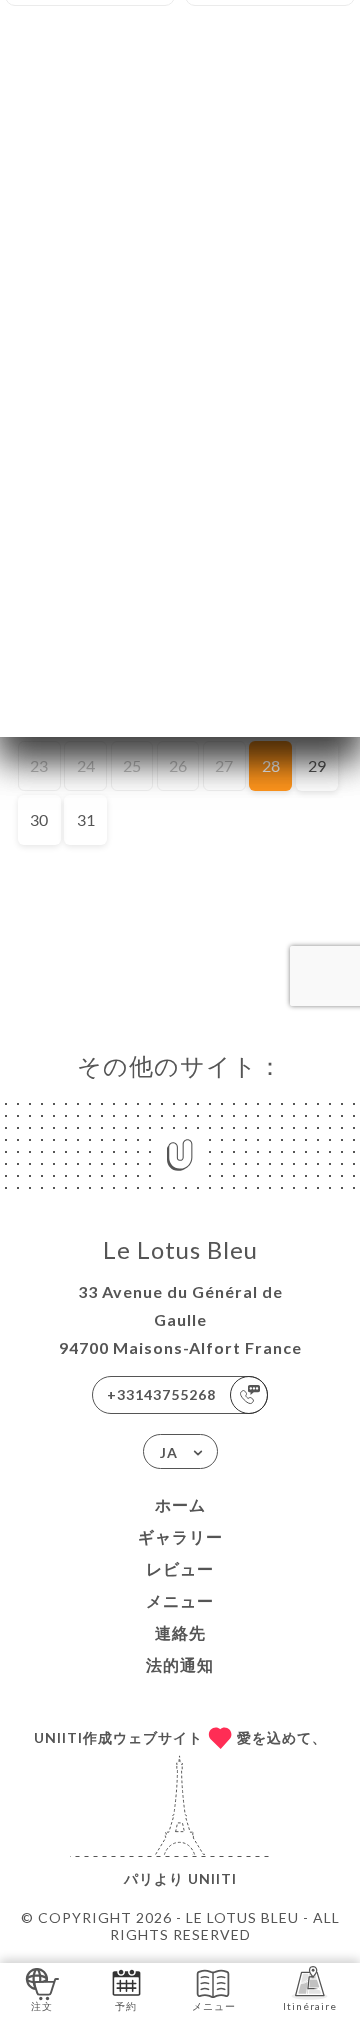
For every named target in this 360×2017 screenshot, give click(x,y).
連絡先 (180, 1632)
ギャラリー (180, 1536)
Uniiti (212, 1878)
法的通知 (180, 1664)
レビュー (180, 1568)
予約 (126, 2006)
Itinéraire (310, 2006)
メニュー (180, 1600)
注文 (42, 2006)
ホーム (180, 1504)
